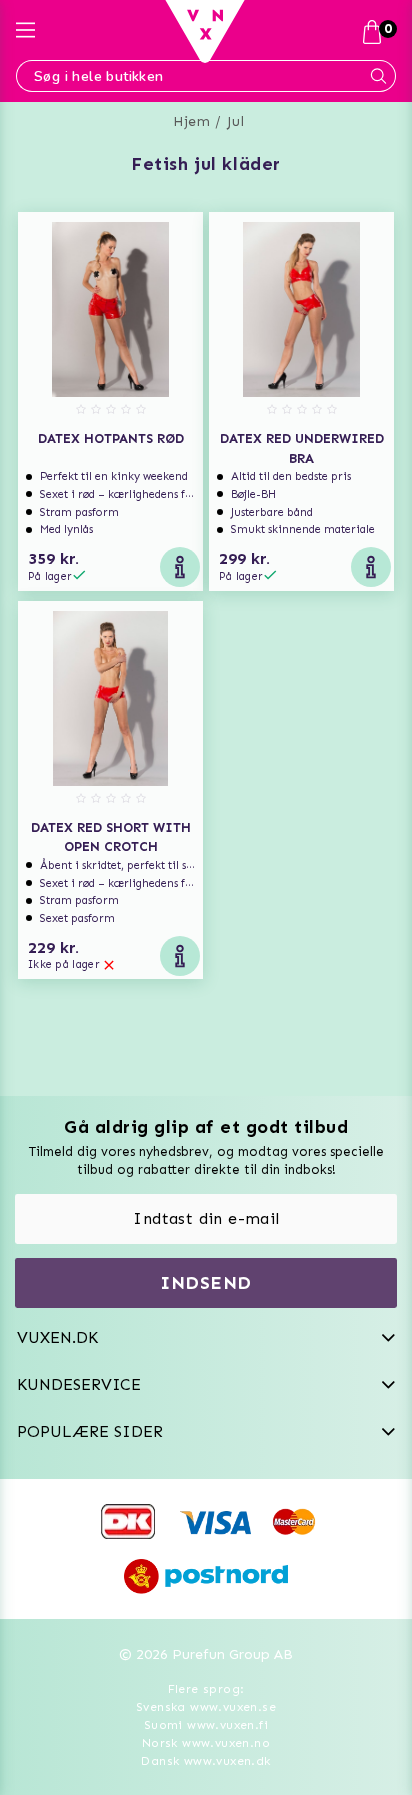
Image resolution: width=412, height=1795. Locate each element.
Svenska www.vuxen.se (206, 1707)
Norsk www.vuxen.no (206, 1743)
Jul (236, 121)
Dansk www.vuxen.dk (205, 1761)
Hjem (191, 121)
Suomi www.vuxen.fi (206, 1725)
